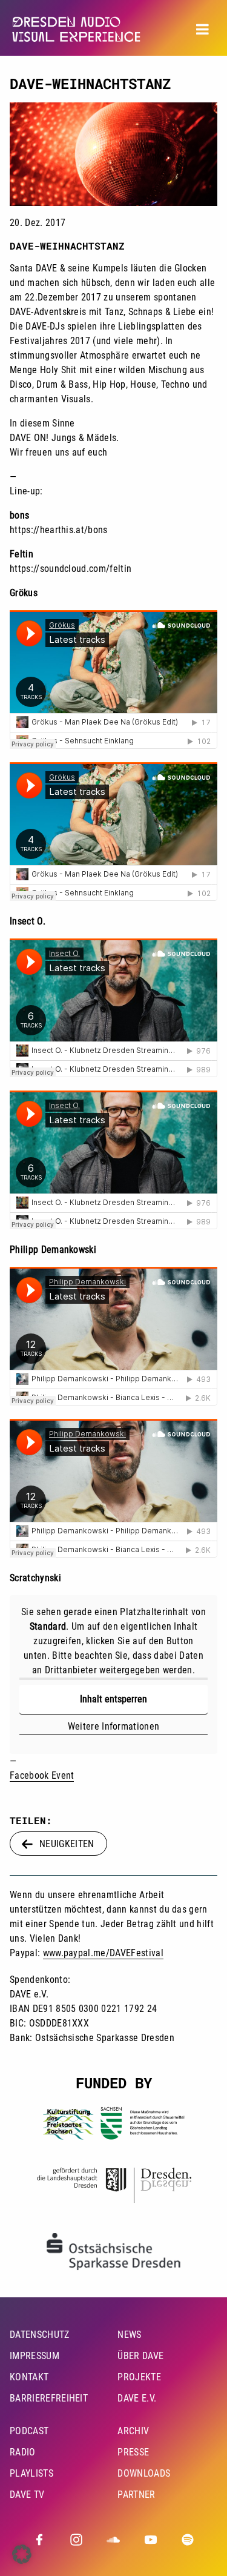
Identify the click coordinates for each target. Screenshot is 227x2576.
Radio (23, 2452)
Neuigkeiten (67, 1844)
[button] (22, 2554)
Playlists (31, 2473)
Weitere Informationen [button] (114, 1726)
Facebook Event (42, 1775)
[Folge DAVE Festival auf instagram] (76, 2540)
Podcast (29, 2431)
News (129, 2335)
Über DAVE (140, 2356)
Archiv (133, 2431)
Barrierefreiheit (49, 2398)
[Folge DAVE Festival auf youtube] (151, 2540)
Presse (133, 2452)
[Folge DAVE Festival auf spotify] (188, 2540)
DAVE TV (27, 2495)
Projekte (139, 2377)
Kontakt (29, 2377)
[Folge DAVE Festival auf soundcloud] (113, 2540)
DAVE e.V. (137, 2398)
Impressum (35, 2356)
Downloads (144, 2473)
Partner (136, 2495)
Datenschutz (40, 2335)
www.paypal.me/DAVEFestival (103, 1953)
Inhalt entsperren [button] (113, 1699)
